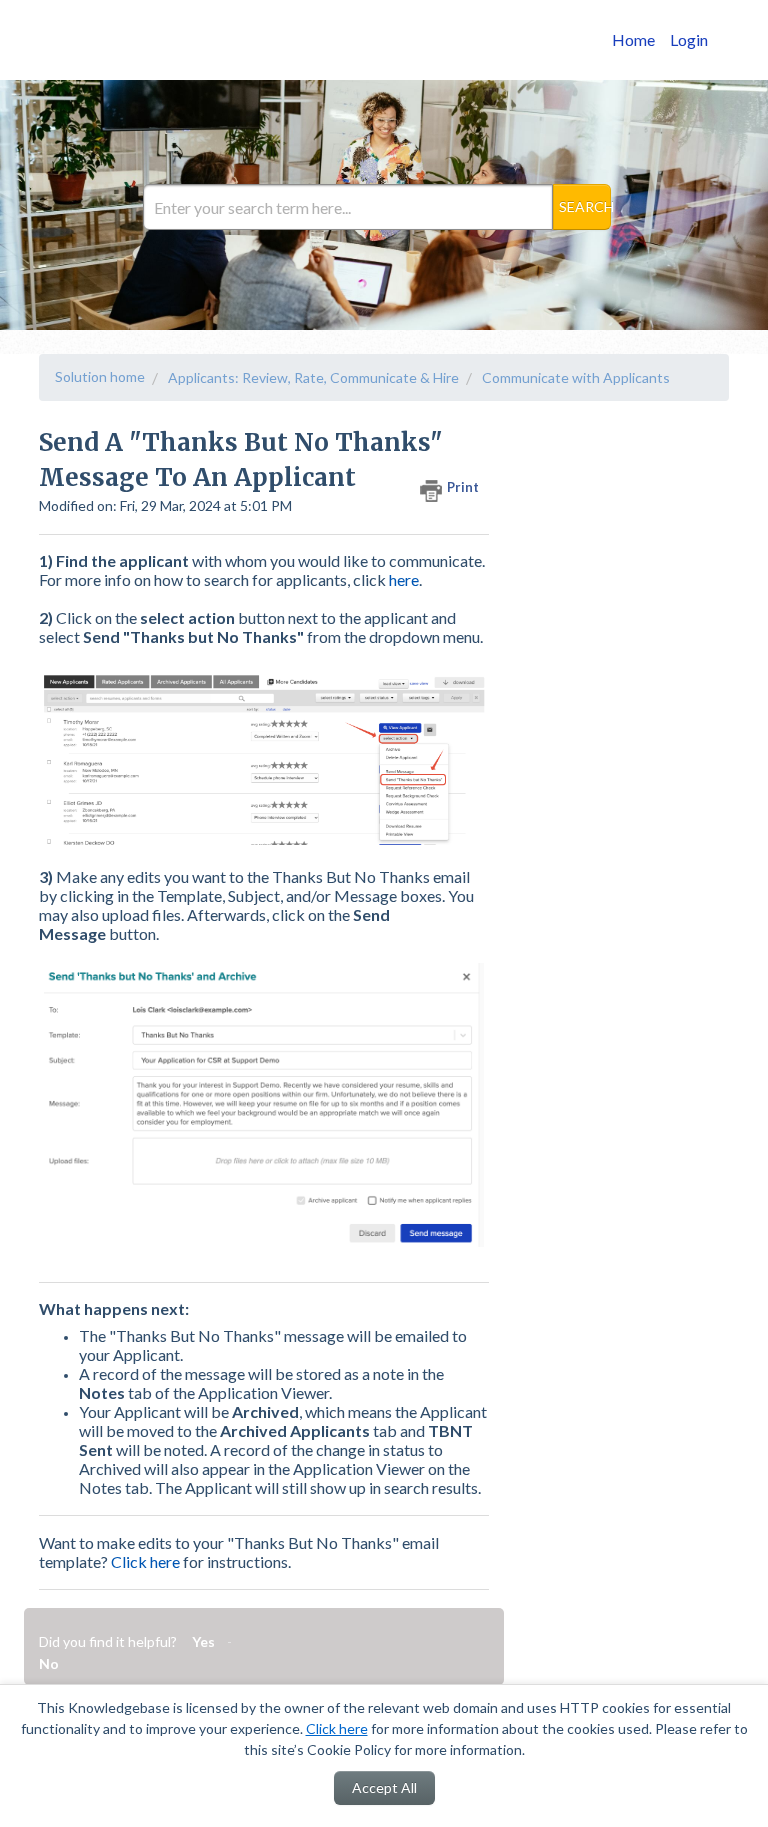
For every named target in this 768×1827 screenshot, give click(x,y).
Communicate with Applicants (576, 377)
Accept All (384, 1787)
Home (633, 39)
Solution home (100, 376)
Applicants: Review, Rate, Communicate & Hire (313, 377)
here (404, 579)
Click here (337, 1728)
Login (689, 39)
